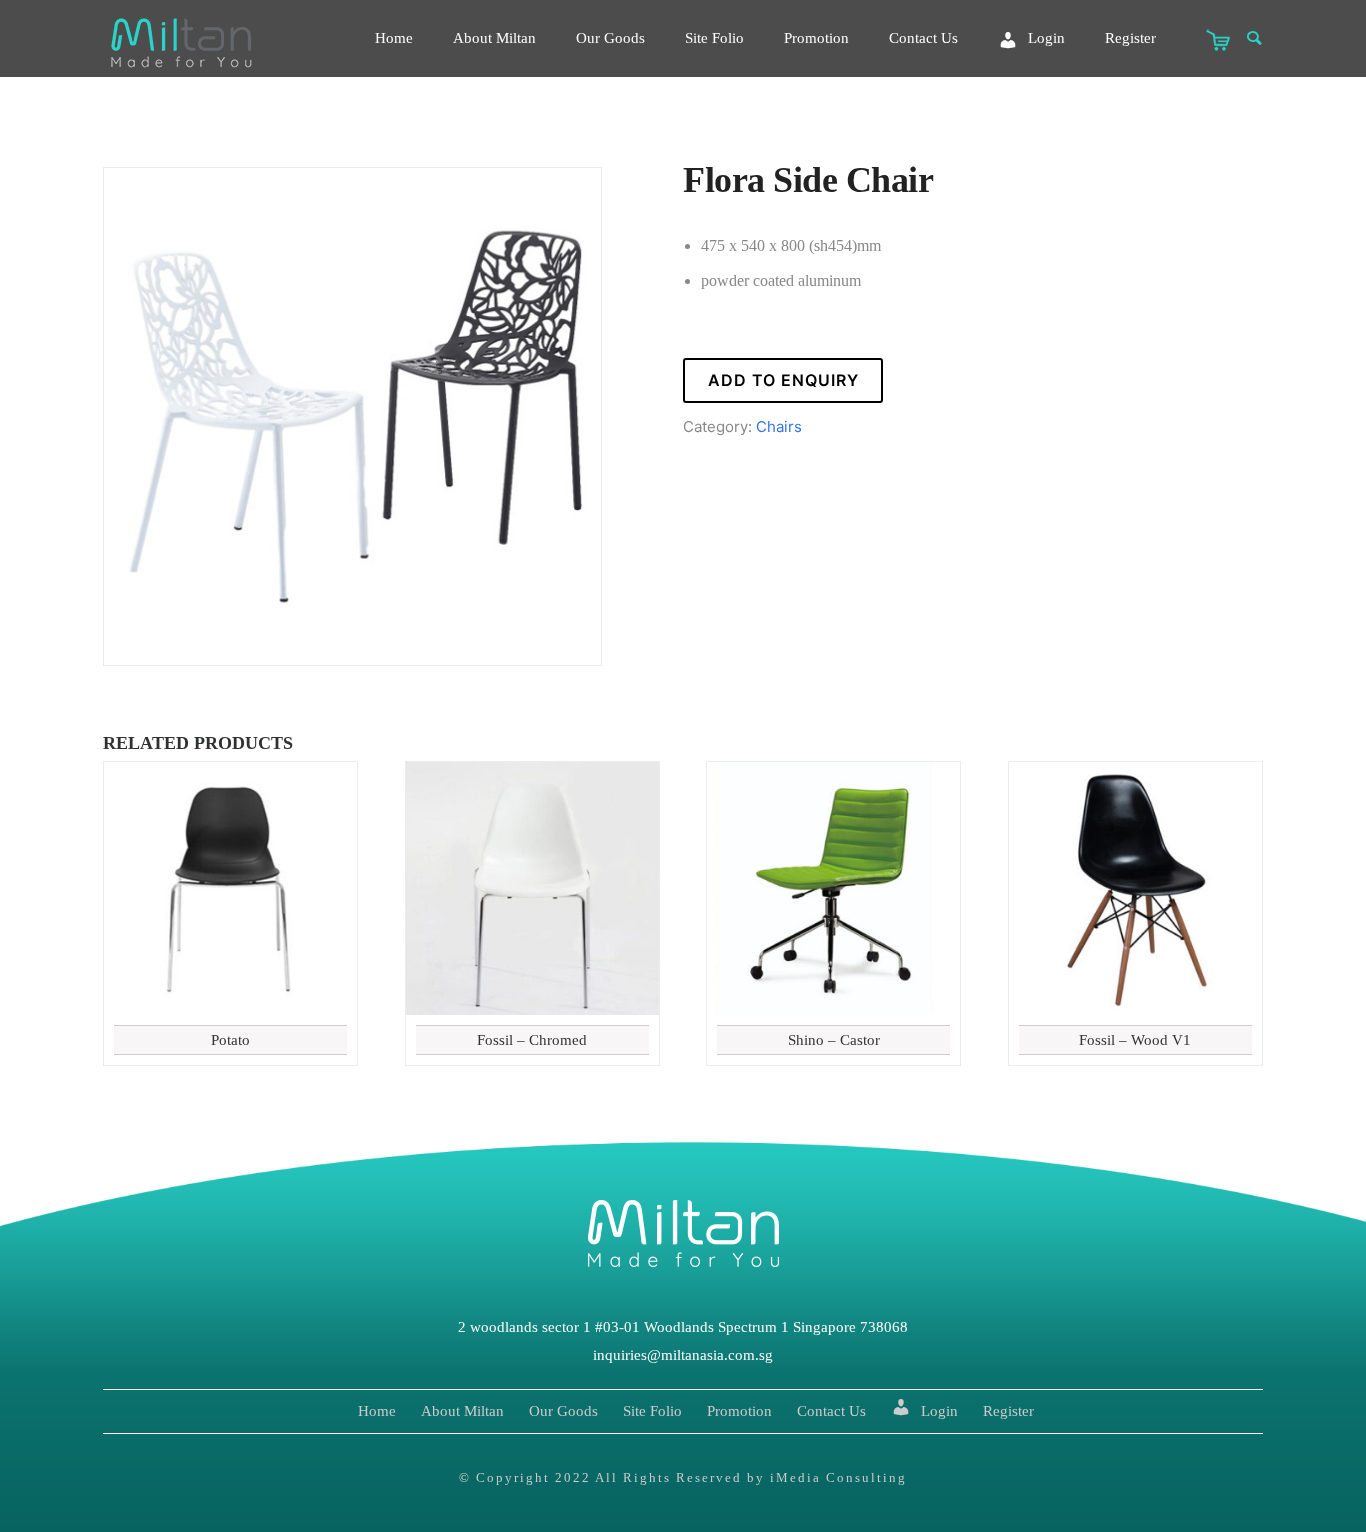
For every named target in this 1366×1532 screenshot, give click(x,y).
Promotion (816, 38)
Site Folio (714, 38)
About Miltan (494, 38)
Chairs (779, 426)
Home (394, 38)
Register (1130, 38)
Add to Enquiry (783, 380)
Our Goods (610, 38)
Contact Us (923, 38)
